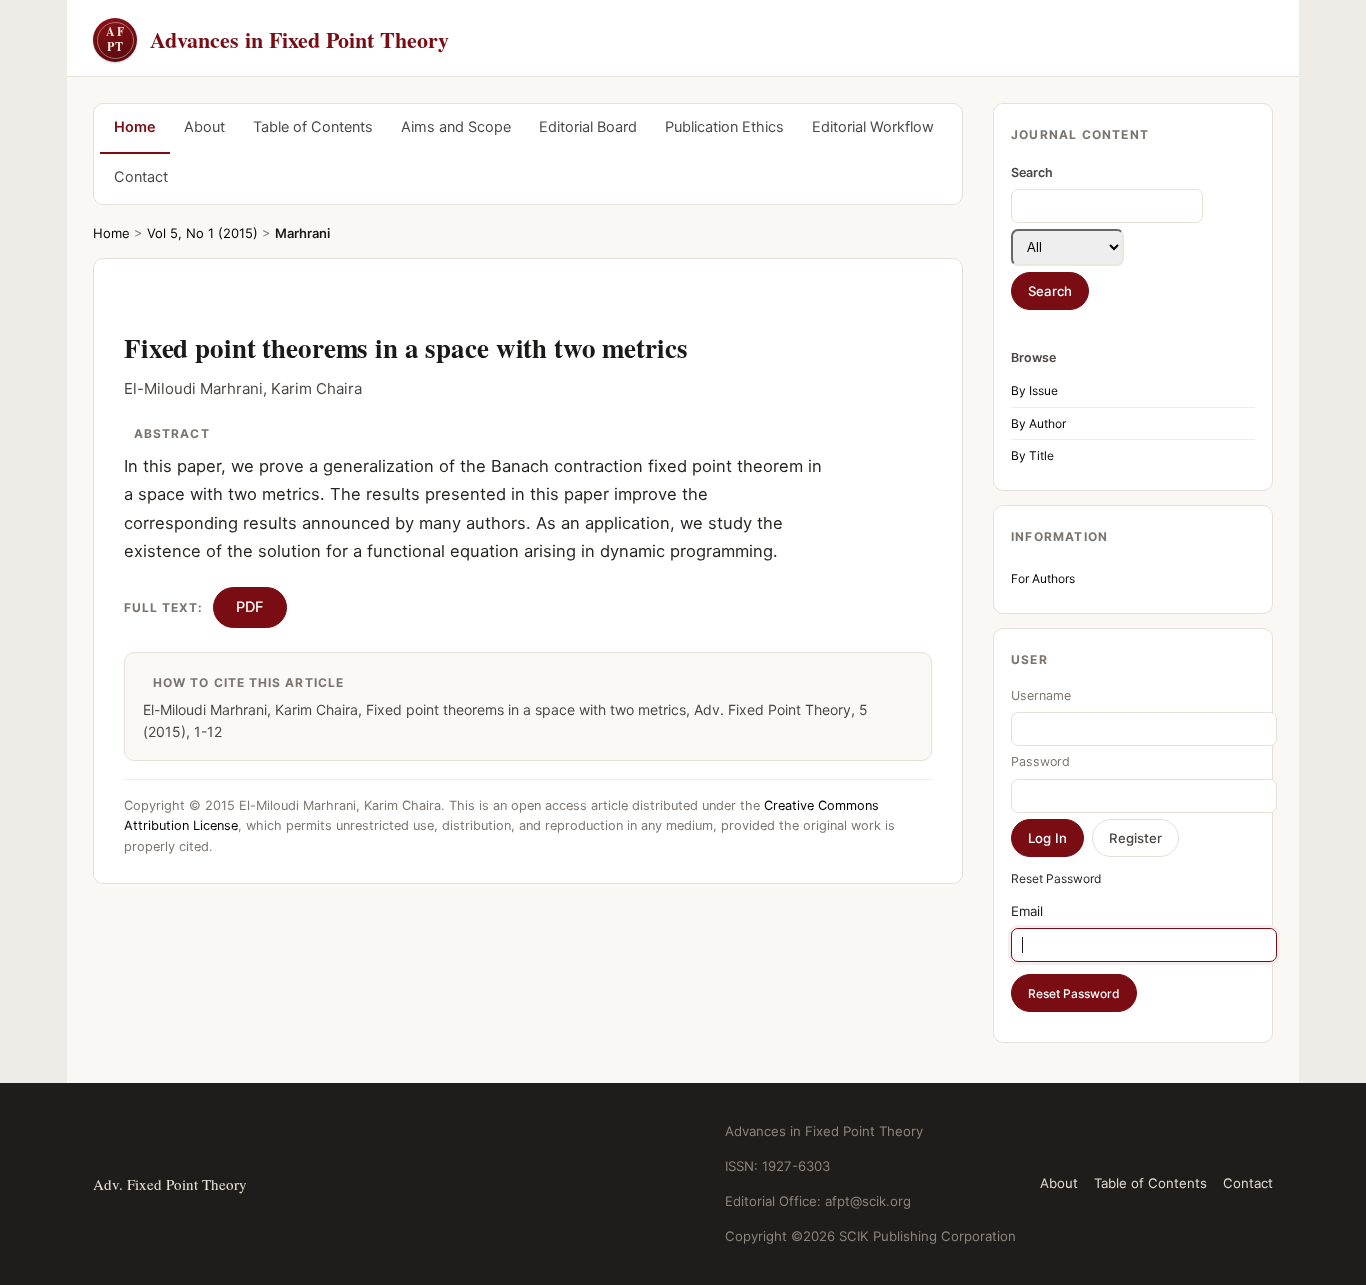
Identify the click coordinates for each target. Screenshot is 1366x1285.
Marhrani (302, 233)
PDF (250, 607)
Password (1040, 761)
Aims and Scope (456, 127)
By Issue (1034, 390)
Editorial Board (588, 127)
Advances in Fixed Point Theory (277, 39)
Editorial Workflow (873, 127)
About (204, 127)
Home (135, 127)
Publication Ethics (724, 127)
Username (1041, 695)
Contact (141, 177)
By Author (1038, 423)
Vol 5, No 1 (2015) (202, 233)
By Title (1032, 455)
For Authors (1043, 578)
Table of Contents (313, 127)
